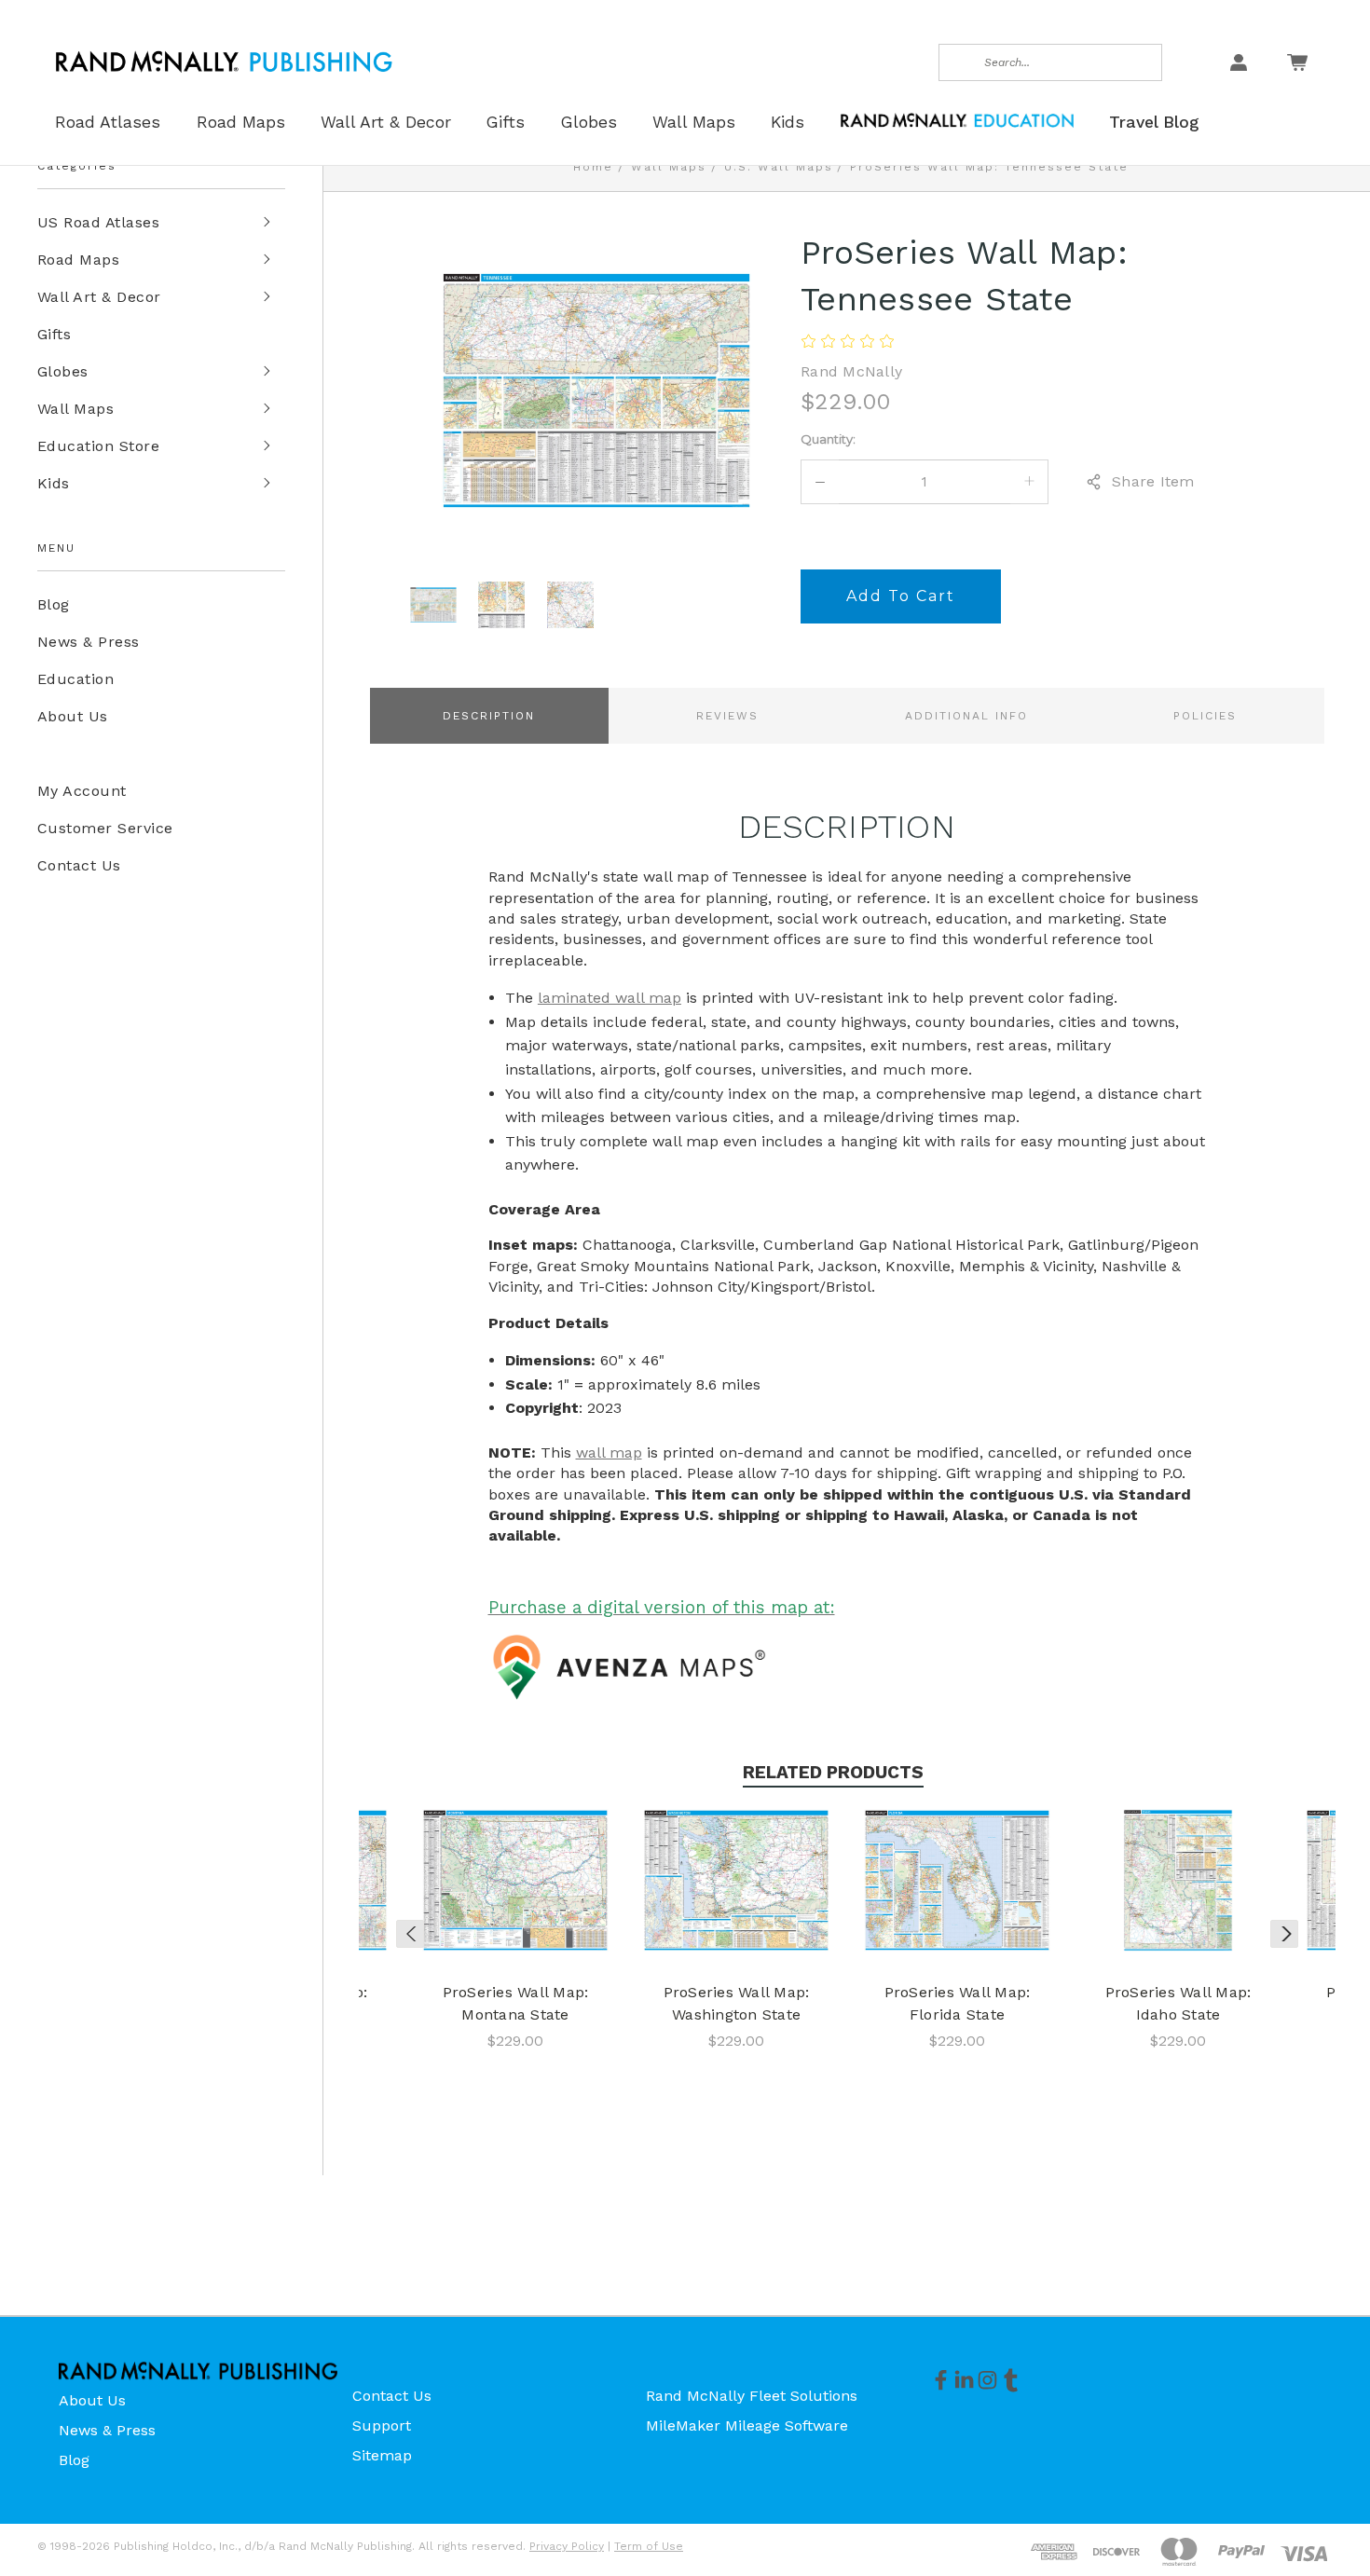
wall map (609, 1452)
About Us (73, 716)
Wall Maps (75, 409)
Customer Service (105, 828)
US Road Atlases (98, 222)
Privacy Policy (567, 2546)
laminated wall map (610, 998)
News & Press (89, 642)
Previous (410, 1934)
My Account (82, 791)
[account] (1239, 62)
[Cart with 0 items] (1297, 62)
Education (75, 679)
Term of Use (649, 2546)
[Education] (957, 119)
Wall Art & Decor (99, 297)
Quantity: (828, 439)
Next (1284, 1934)
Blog (54, 604)
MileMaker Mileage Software (747, 2425)
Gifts (54, 334)
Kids (54, 483)
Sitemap (382, 2455)
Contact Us (79, 865)
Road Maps (78, 260)
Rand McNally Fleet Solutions (752, 2396)
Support (382, 2425)
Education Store (98, 446)
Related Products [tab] (833, 1772)
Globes (63, 371)
